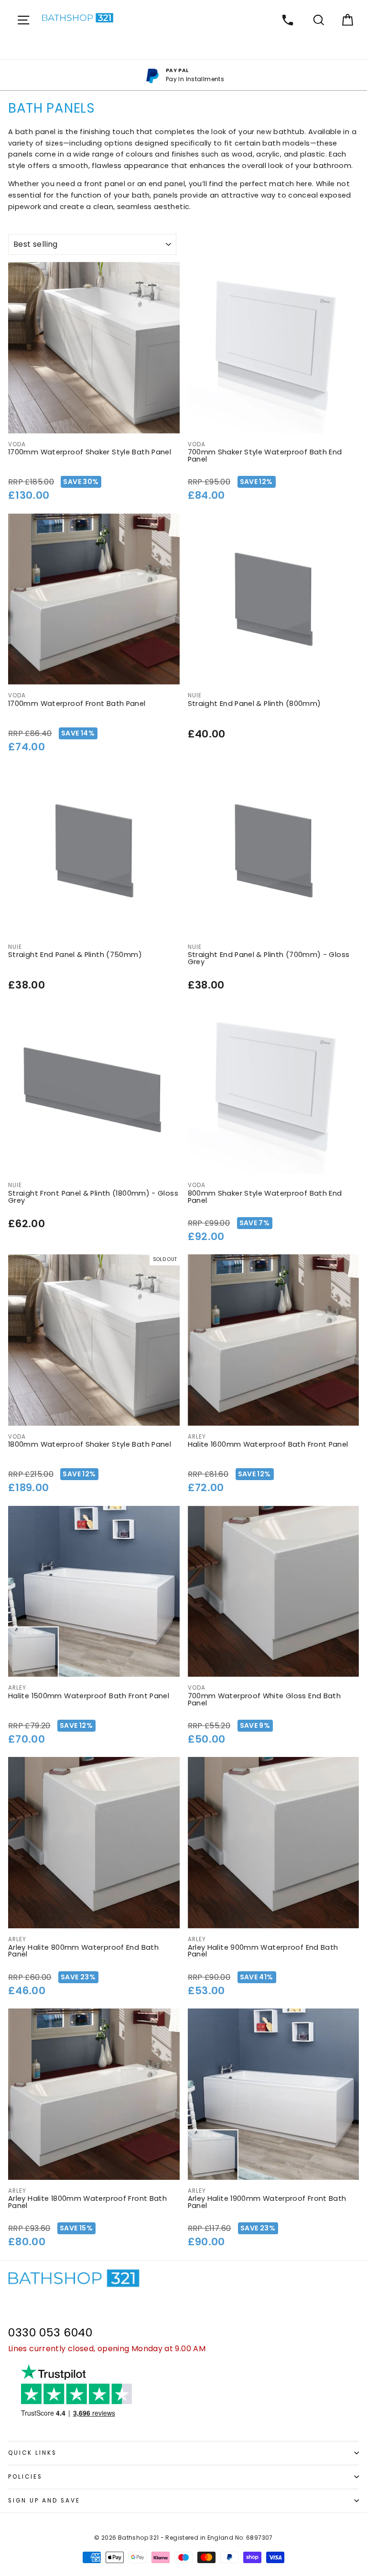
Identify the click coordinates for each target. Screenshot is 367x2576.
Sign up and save (44, 2501)
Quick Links (32, 2453)
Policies (25, 2477)
